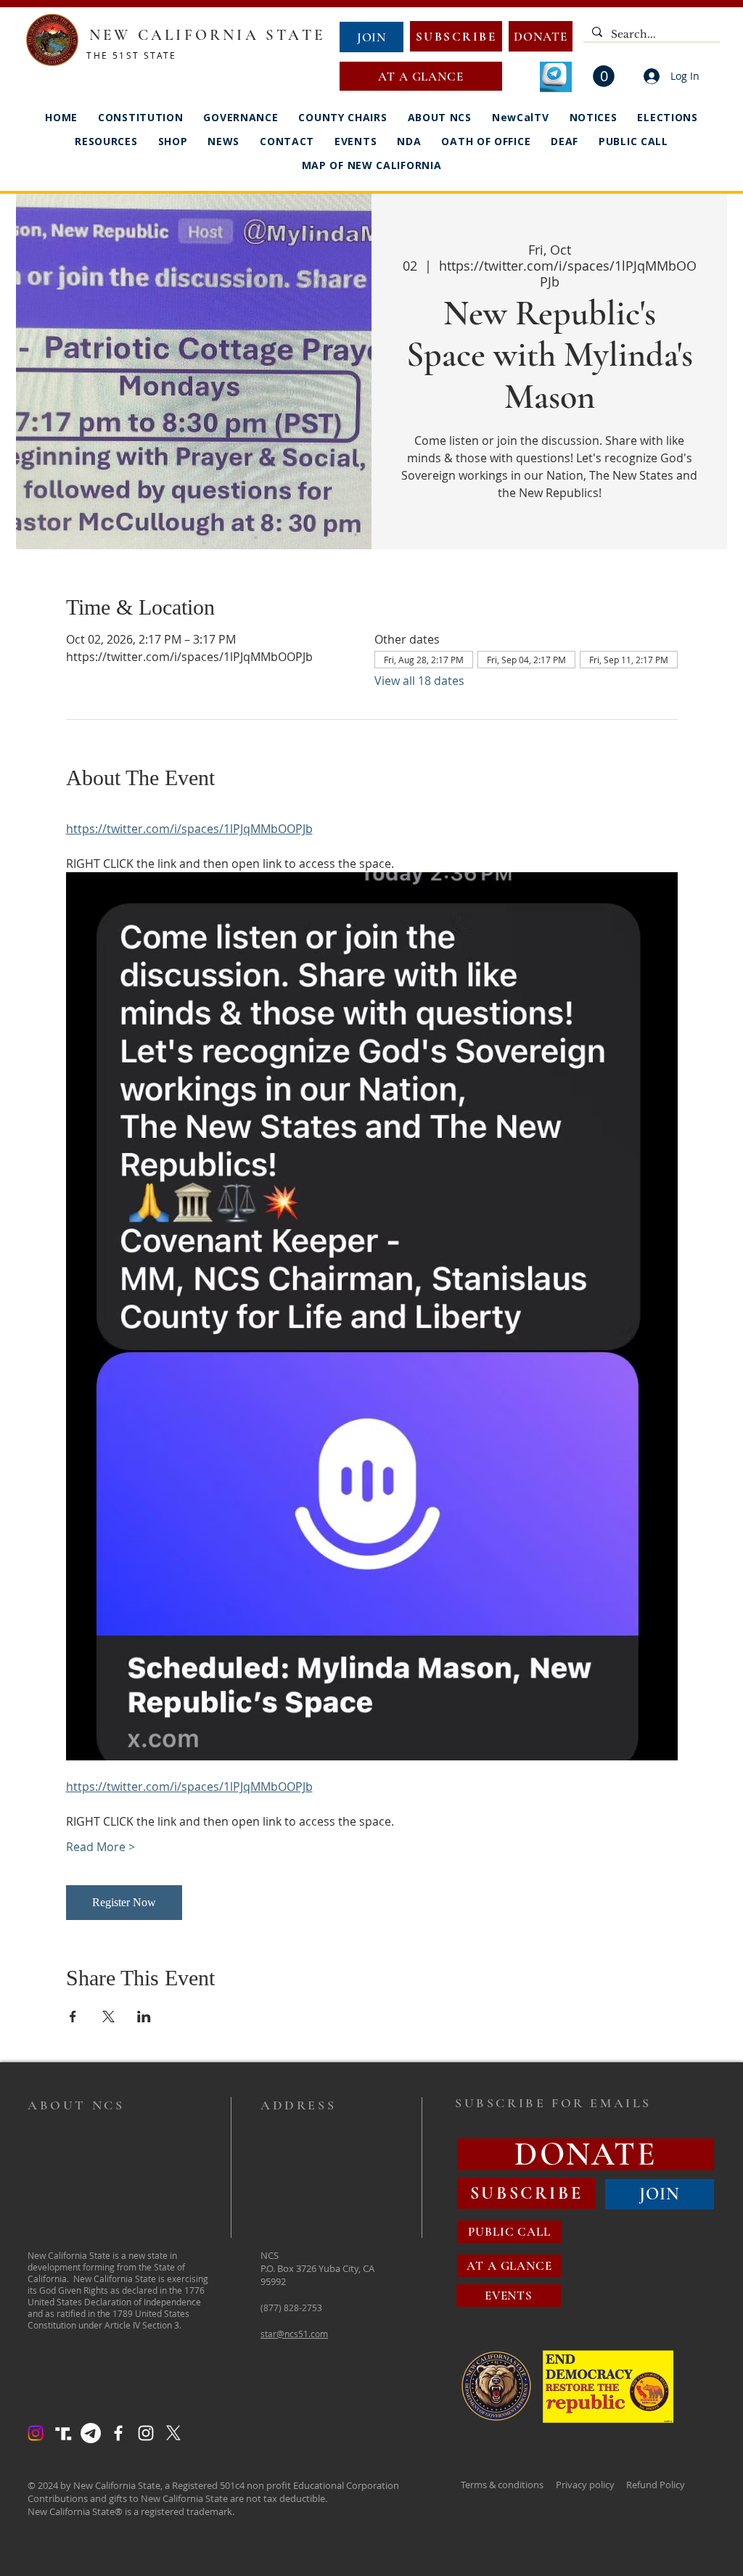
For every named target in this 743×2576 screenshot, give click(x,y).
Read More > (100, 1847)
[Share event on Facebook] (73, 2017)
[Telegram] (91, 2433)
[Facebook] (118, 2433)
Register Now (124, 1902)
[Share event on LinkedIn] (144, 2017)
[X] (173, 2433)
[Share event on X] (108, 2017)
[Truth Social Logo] (63, 2433)
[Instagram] (36, 2433)
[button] (604, 76)
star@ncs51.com (294, 2334)
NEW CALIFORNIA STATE (207, 35)
